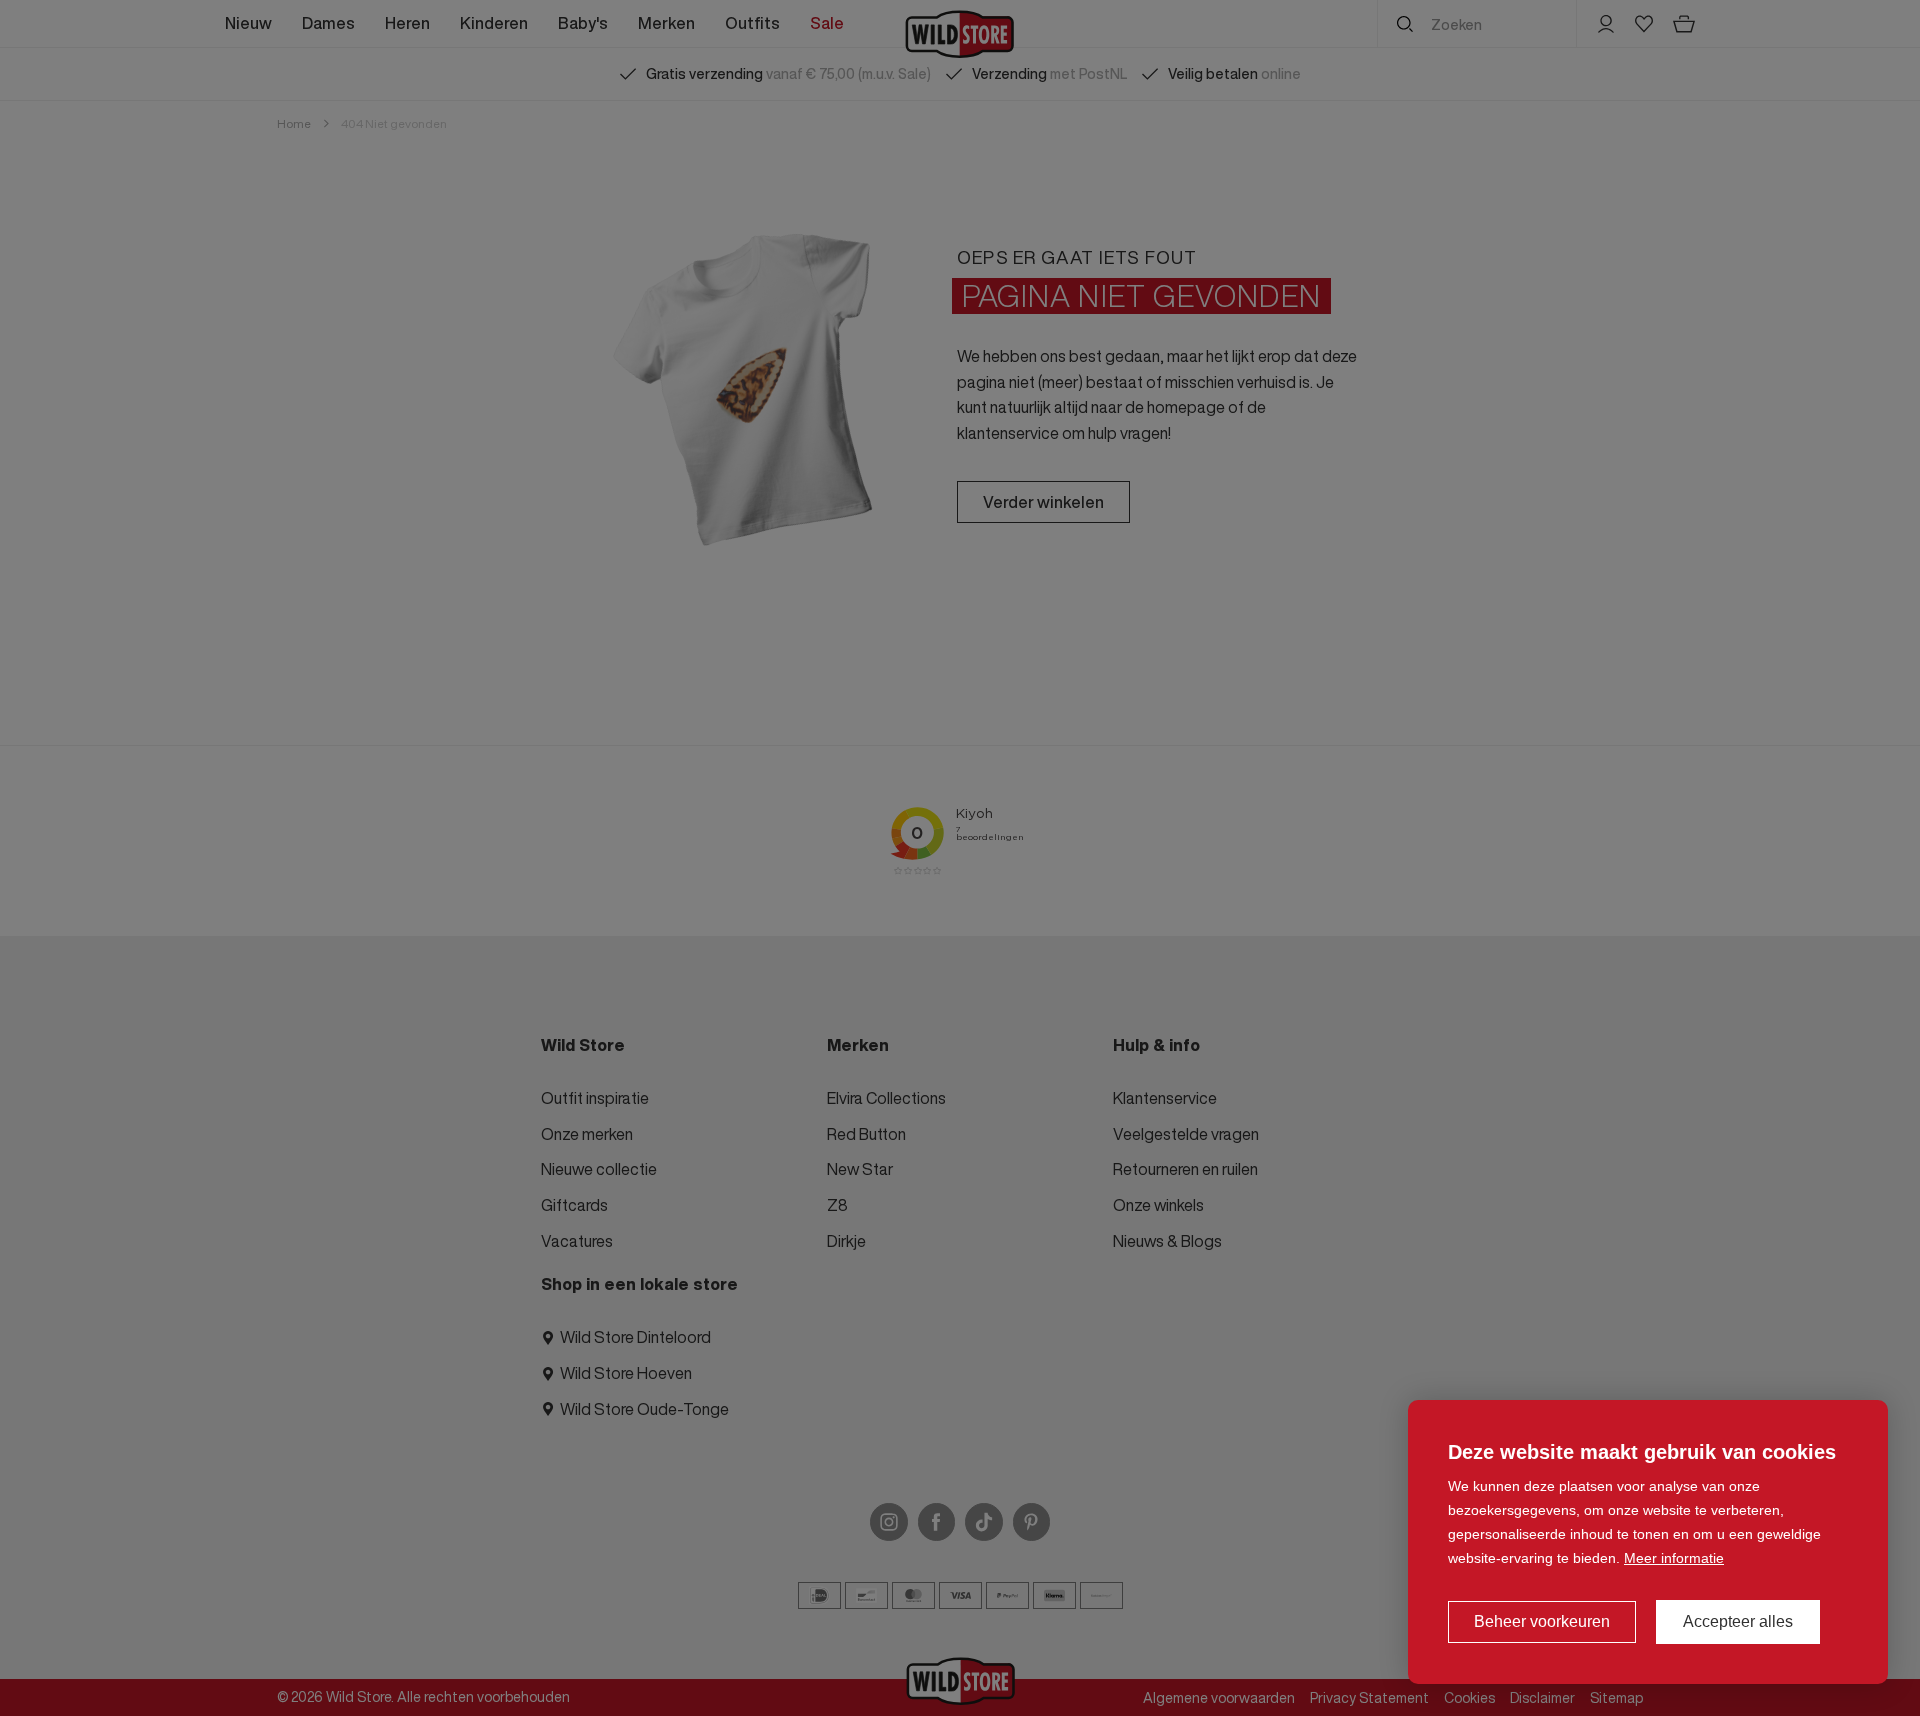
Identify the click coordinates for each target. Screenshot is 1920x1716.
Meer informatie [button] (1674, 1558)
